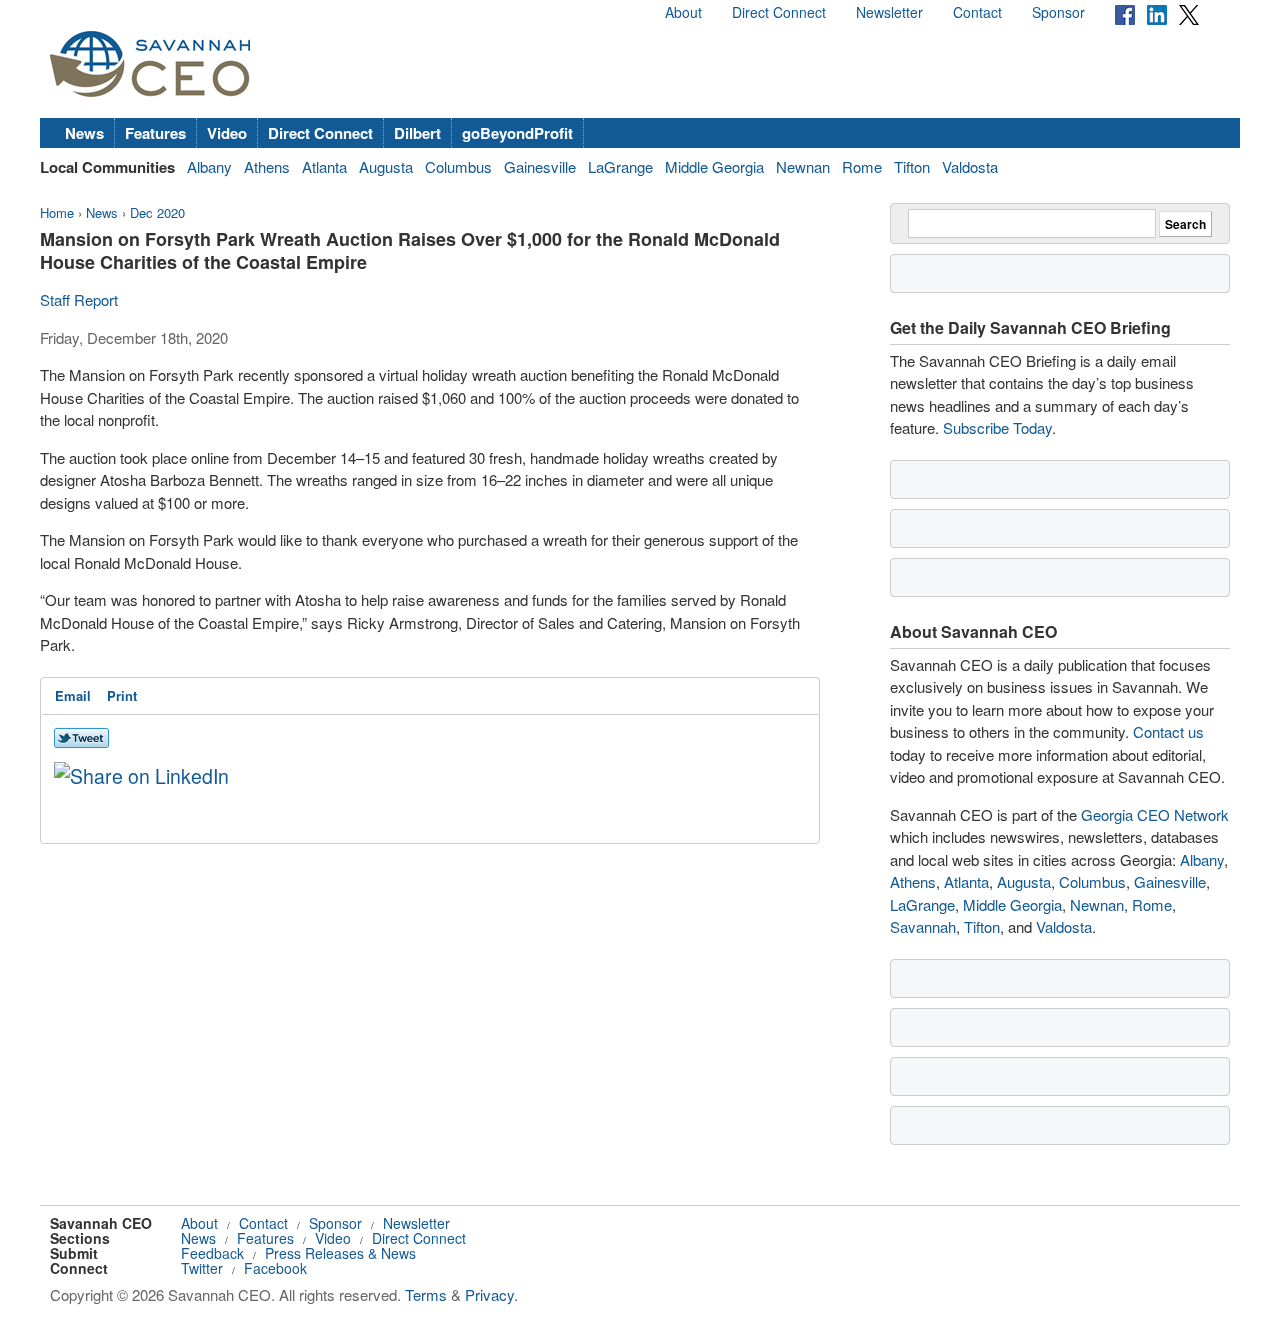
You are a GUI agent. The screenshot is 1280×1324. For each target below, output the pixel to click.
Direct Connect (779, 12)
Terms (426, 1294)
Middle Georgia (714, 166)
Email (73, 695)
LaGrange (620, 166)
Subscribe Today (997, 427)
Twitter (202, 1268)
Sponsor (1058, 12)
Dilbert (417, 133)
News (84, 133)
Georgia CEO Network (1155, 814)
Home (57, 212)
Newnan (803, 166)
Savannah (923, 926)
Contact (977, 12)
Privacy (489, 1294)
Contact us (1168, 731)
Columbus (458, 166)
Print (122, 695)
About (683, 12)
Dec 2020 (157, 212)
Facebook (275, 1268)
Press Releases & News (340, 1253)
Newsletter (889, 12)
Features (155, 133)
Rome (862, 166)
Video (227, 133)
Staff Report (79, 299)
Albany (209, 166)
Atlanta (324, 166)
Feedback (212, 1253)
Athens (267, 166)
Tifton (912, 166)
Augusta (386, 166)
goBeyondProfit (517, 133)
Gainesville (540, 166)
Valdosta (970, 166)
